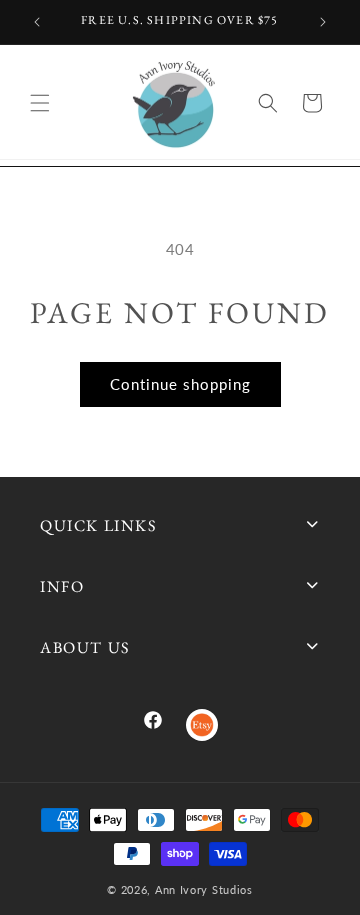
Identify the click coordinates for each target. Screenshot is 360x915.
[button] (40, 103)
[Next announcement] (323, 22)
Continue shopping (180, 384)
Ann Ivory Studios (204, 889)
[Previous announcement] (37, 22)
